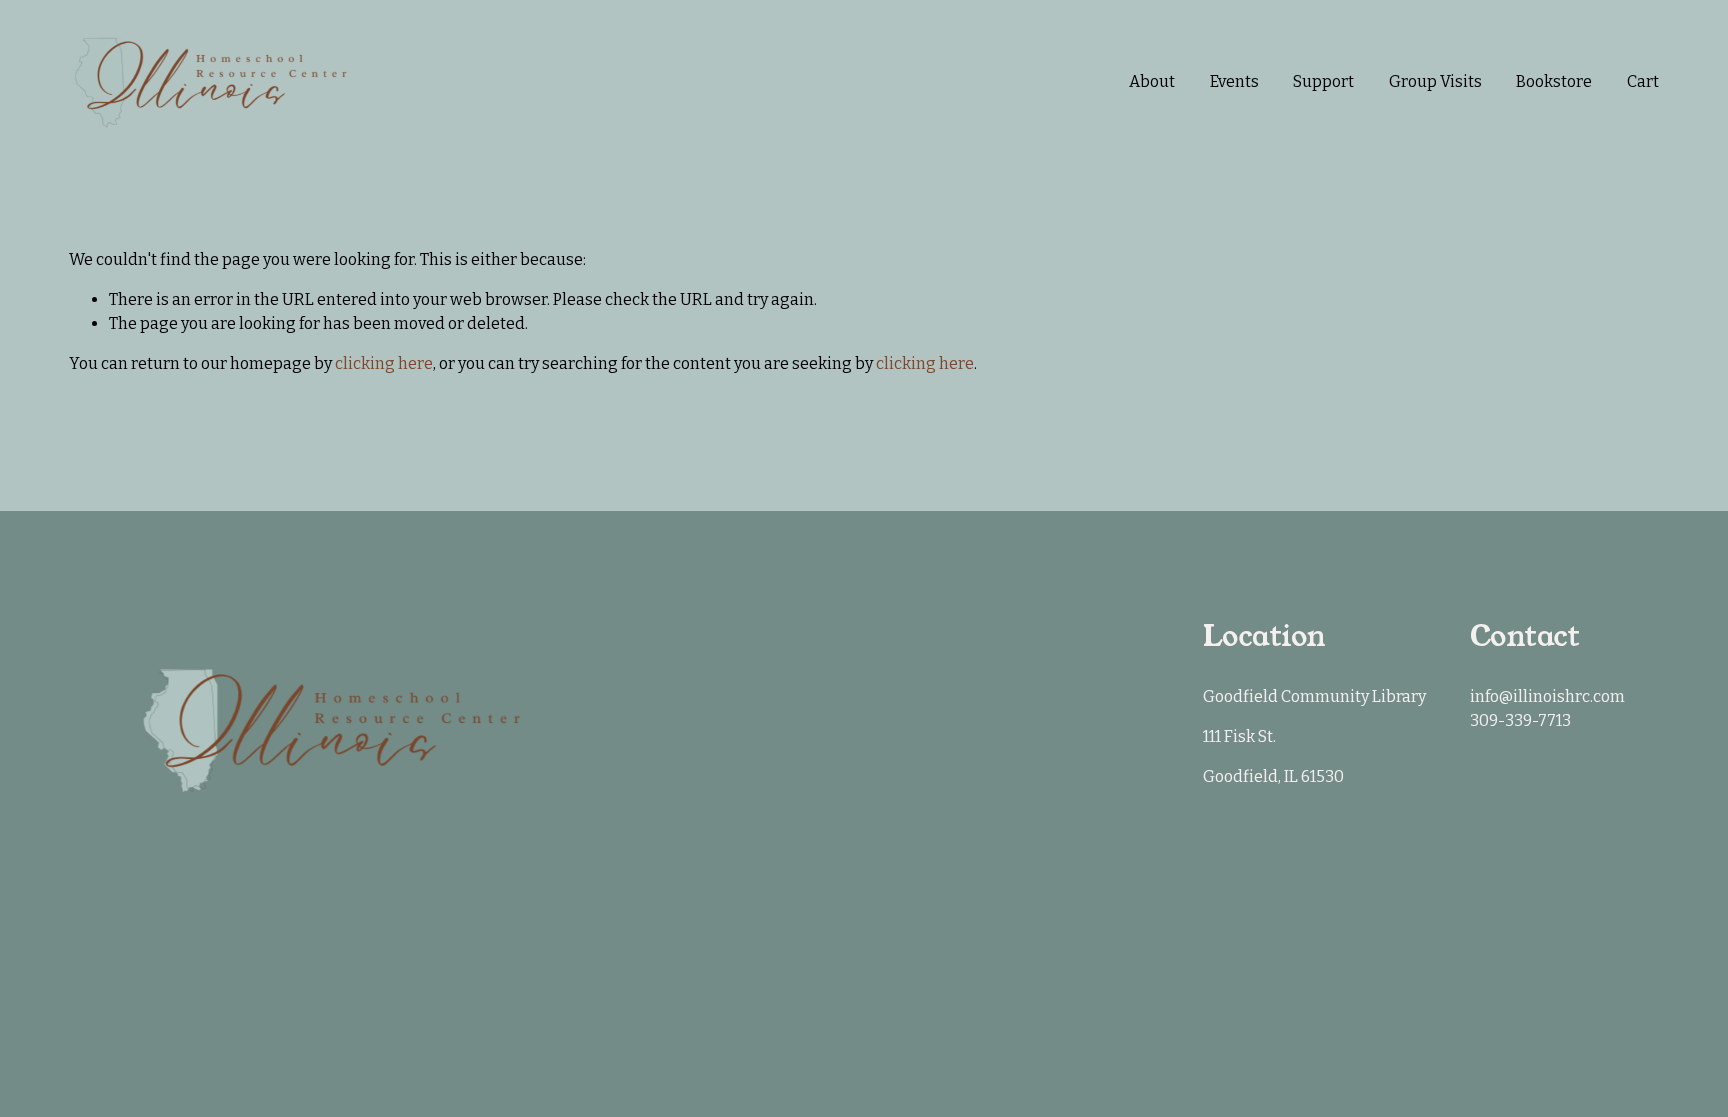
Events (1234, 81)
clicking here (384, 363)
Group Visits (1435, 81)
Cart (1643, 81)
